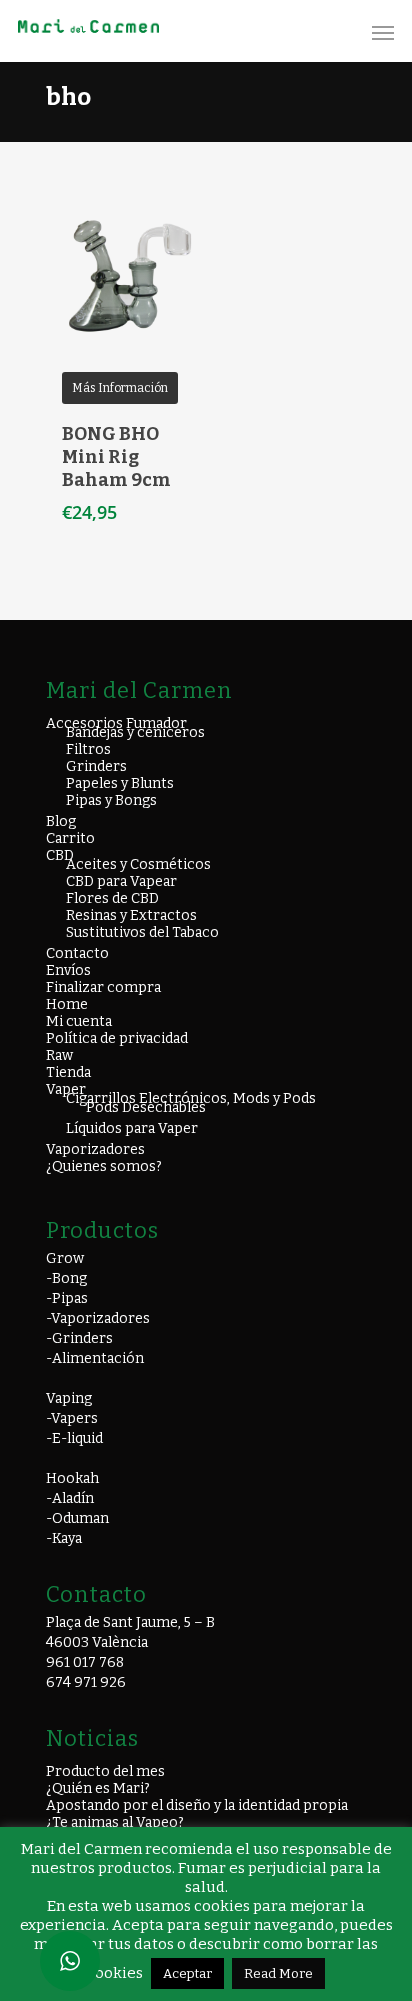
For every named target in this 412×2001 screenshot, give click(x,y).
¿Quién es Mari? (98, 1788)
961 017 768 (85, 1662)
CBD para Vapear (121, 881)
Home (67, 1004)
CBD (60, 855)
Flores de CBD (112, 898)
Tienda (68, 1072)
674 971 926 (86, 1682)
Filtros (88, 749)
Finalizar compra (103, 987)
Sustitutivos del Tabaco (142, 932)
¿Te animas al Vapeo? (115, 1822)
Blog (61, 821)
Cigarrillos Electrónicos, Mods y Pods (191, 1098)
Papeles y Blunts (120, 783)
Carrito (70, 838)
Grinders (96, 766)
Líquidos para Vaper (132, 1128)
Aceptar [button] (187, 1973)
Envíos (68, 970)
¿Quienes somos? (104, 1166)
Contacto (77, 953)
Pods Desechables (146, 1107)
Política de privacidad (117, 1038)
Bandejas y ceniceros (135, 732)
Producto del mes (105, 1771)
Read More (278, 1973)
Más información (120, 388)
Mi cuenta (79, 1021)
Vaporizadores (95, 1149)
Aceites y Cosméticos (138, 864)
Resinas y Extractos (131, 915)
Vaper (66, 1089)
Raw (59, 1055)
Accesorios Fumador (116, 723)
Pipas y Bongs (111, 800)
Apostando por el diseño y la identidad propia (197, 1805)
